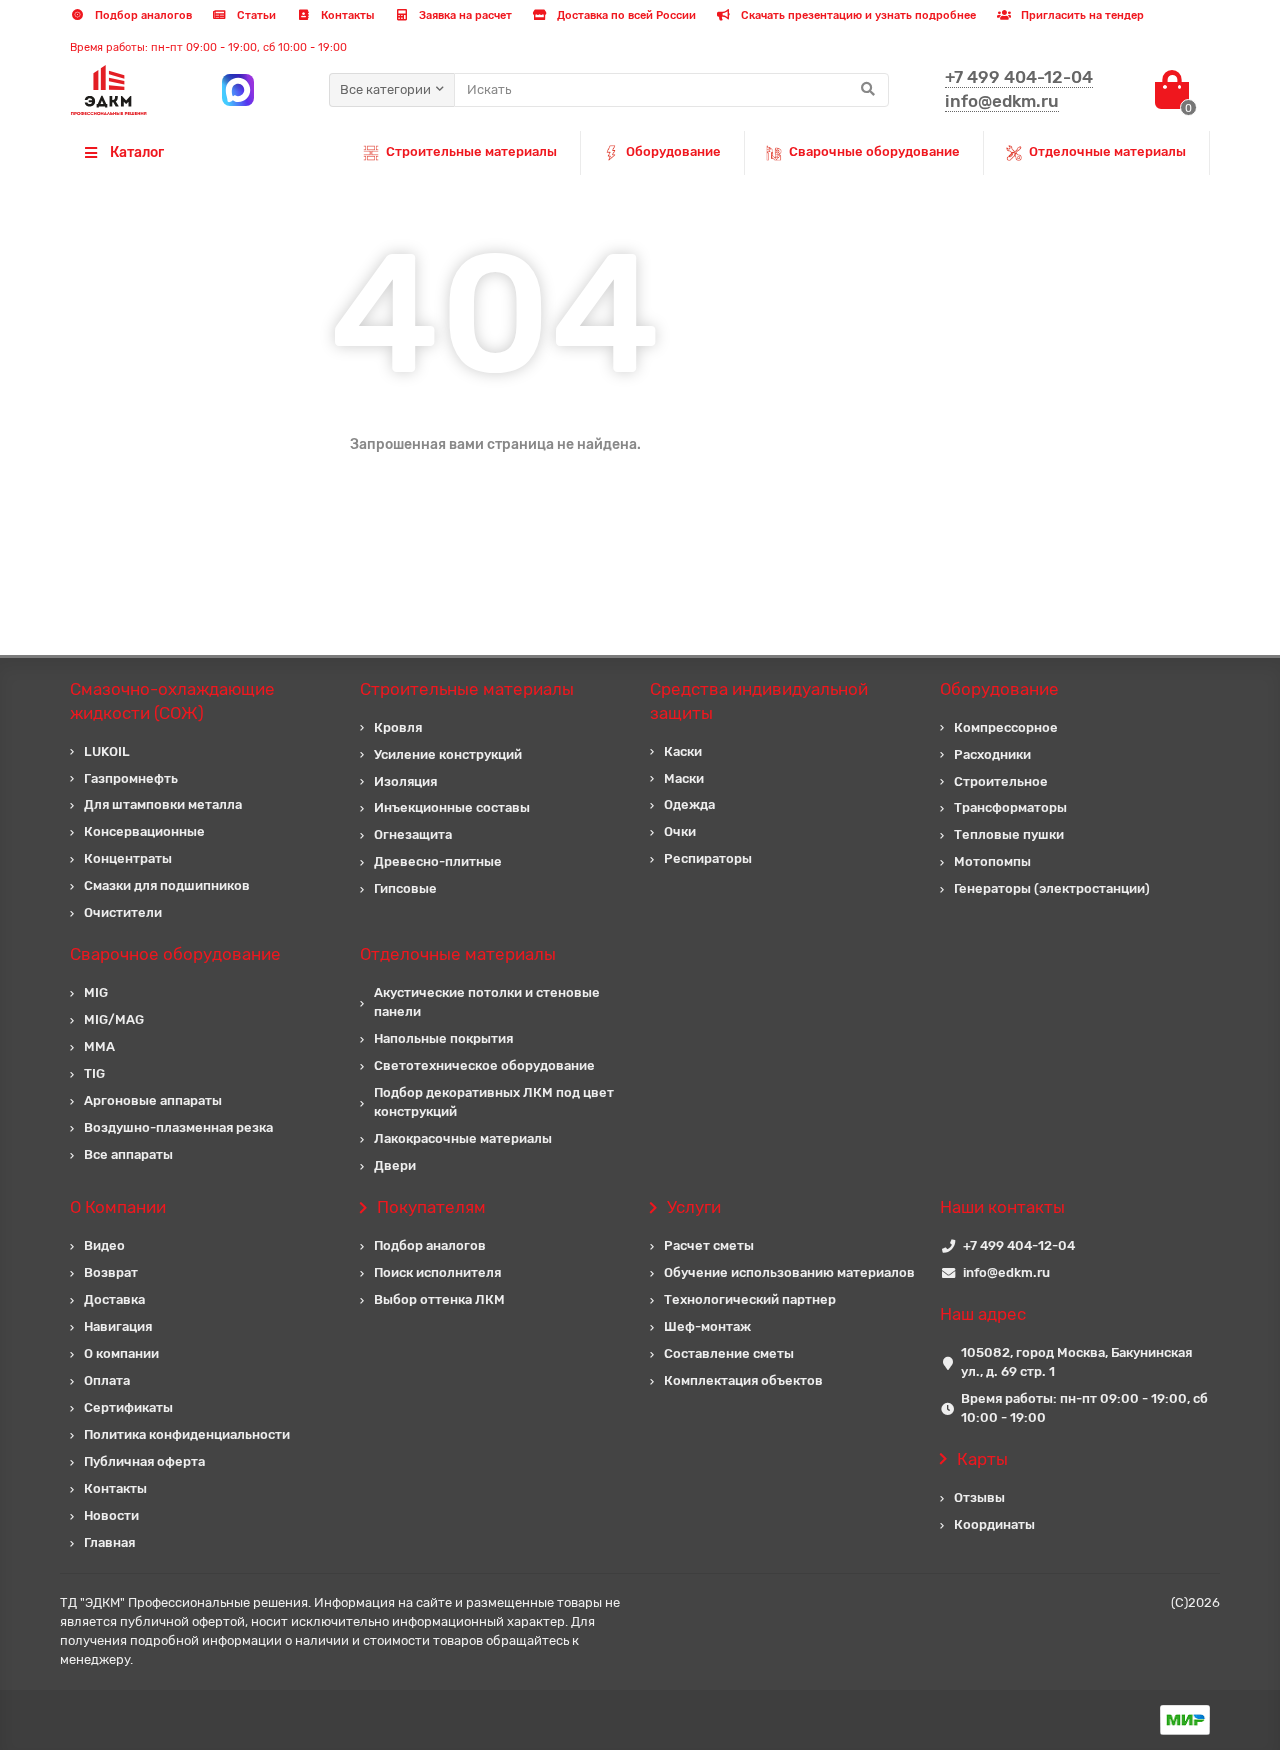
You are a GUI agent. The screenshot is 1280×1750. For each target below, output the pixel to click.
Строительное (1001, 781)
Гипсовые (405, 888)
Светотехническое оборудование (484, 1065)
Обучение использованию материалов (789, 1272)
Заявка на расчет (464, 15)
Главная (109, 1542)
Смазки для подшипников (167, 885)
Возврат (111, 1272)
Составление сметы (729, 1353)
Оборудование (673, 151)
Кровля (398, 727)
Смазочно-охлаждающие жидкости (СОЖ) (172, 701)
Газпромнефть (131, 778)
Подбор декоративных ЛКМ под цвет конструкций (494, 1102)
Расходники (992, 754)
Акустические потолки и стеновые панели (487, 1002)
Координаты (994, 1524)
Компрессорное (1006, 727)
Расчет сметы (709, 1245)
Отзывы (979, 1497)
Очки (680, 831)
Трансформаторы (1010, 807)
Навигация (118, 1326)
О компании (121, 1353)
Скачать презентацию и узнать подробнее (857, 15)
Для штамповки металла (163, 804)
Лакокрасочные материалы (463, 1138)
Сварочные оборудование (874, 151)
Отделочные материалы (1107, 151)
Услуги (694, 1207)
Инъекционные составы (452, 807)
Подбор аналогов (142, 15)
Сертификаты (128, 1407)
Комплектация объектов (743, 1380)
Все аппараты (128, 1154)
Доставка (114, 1299)
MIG (96, 992)
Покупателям (431, 1207)
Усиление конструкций (448, 754)
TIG (94, 1073)
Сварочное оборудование (175, 954)
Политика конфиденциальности (187, 1434)
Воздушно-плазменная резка (178, 1127)
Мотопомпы (992, 861)
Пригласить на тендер (1081, 15)
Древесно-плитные (438, 861)
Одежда (689, 804)
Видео (104, 1245)
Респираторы (708, 858)
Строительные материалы (471, 151)
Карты (982, 1459)
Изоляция (405, 781)
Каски (683, 751)
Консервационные (144, 831)
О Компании (118, 1207)
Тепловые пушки (1009, 834)
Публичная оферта (144, 1461)
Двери (395, 1165)
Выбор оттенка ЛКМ (439, 1299)
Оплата (107, 1380)
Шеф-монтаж (707, 1326)
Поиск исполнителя (437, 1272)
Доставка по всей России (625, 15)
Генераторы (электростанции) (1052, 888)
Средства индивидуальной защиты (759, 701)
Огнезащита (413, 834)
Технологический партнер (750, 1299)
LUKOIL (107, 751)
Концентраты (128, 858)
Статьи (255, 15)
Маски (684, 778)
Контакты (346, 15)
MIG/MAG (114, 1019)
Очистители (123, 912)
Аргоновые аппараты (153, 1100)
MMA (99, 1046)
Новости (111, 1515)
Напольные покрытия (443, 1038)
